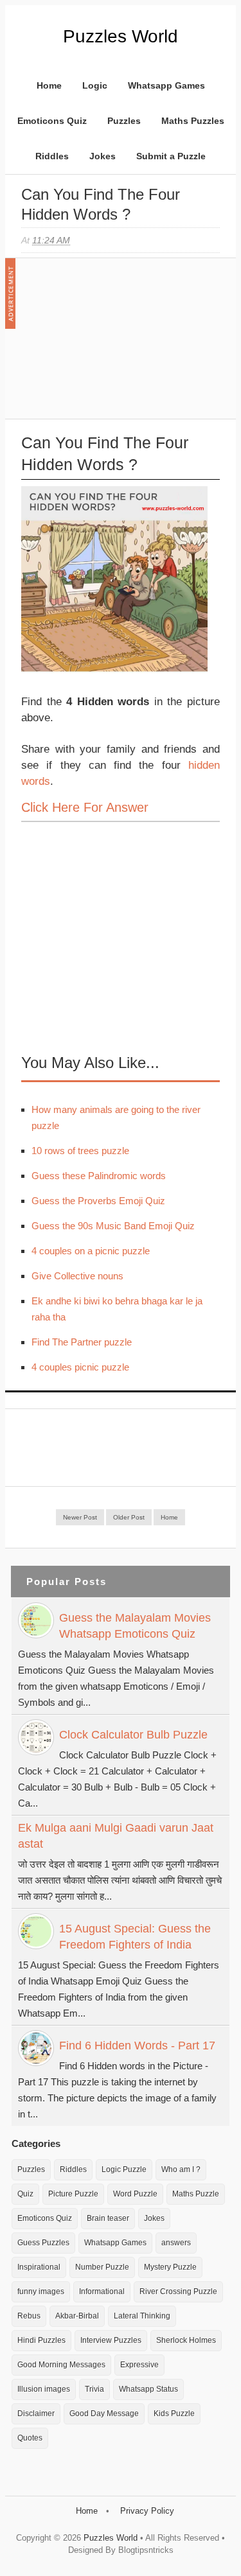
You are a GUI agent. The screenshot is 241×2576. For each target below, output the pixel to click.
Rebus (29, 2316)
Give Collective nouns (77, 1276)
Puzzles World (121, 36)
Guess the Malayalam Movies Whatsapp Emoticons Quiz (135, 1626)
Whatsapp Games (166, 85)
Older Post (129, 1517)
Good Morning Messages (61, 2365)
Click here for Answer (85, 807)
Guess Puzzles (43, 2243)
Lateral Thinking (142, 2316)
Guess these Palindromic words (99, 1176)
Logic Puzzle (124, 2169)
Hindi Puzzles (41, 2340)
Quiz (25, 2194)
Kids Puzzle (174, 2414)
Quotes (30, 2438)
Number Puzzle (102, 2267)
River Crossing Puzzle (178, 2291)
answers (176, 2243)
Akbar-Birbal (77, 2316)
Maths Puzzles (193, 121)
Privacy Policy (147, 2511)
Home (49, 85)
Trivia (94, 2389)
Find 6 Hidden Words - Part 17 (137, 2046)
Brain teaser (108, 2218)
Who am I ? (181, 2169)
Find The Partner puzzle (82, 1342)
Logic (95, 85)
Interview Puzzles (111, 2340)
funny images (41, 2291)
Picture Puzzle (73, 2194)
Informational (102, 2291)
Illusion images (44, 2389)
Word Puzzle (135, 2194)
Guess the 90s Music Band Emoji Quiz (113, 1226)
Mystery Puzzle (170, 2267)
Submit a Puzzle (171, 156)
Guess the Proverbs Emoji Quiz (98, 1201)
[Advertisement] (118, 345)
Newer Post (80, 1517)
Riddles (52, 156)
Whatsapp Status (148, 2389)
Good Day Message (104, 2414)
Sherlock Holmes (186, 2340)
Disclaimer (36, 2414)
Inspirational (39, 2267)
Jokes (103, 156)
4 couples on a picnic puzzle (91, 1251)
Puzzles (124, 121)
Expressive (139, 2365)
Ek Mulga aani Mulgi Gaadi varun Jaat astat (116, 1836)
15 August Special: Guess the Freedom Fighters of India (135, 1937)
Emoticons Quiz (52, 121)
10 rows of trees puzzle (80, 1151)
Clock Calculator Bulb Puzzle (133, 1735)
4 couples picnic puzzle (80, 1367)
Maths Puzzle (196, 2194)
